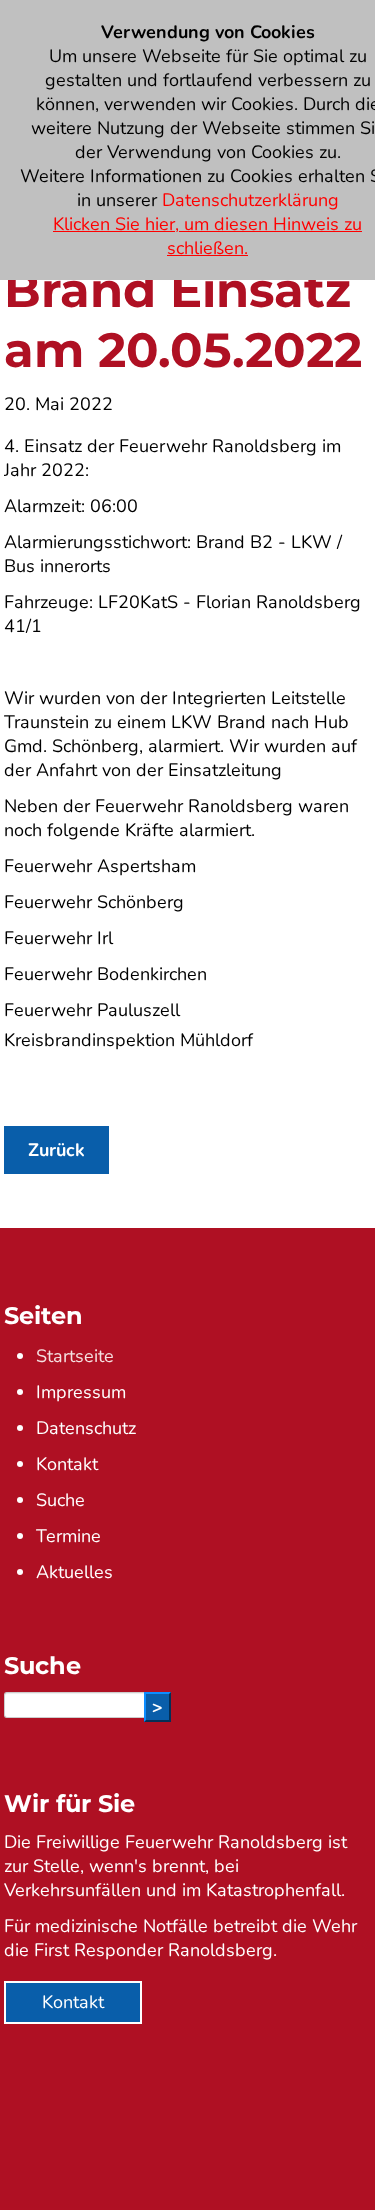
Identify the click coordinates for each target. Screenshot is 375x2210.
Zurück (56, 1150)
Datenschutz (86, 1428)
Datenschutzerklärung (250, 200)
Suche (60, 1500)
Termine (68, 1536)
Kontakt (67, 1464)
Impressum (81, 1392)
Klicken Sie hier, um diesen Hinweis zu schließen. (207, 236)
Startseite (75, 1356)
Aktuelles (74, 1572)
